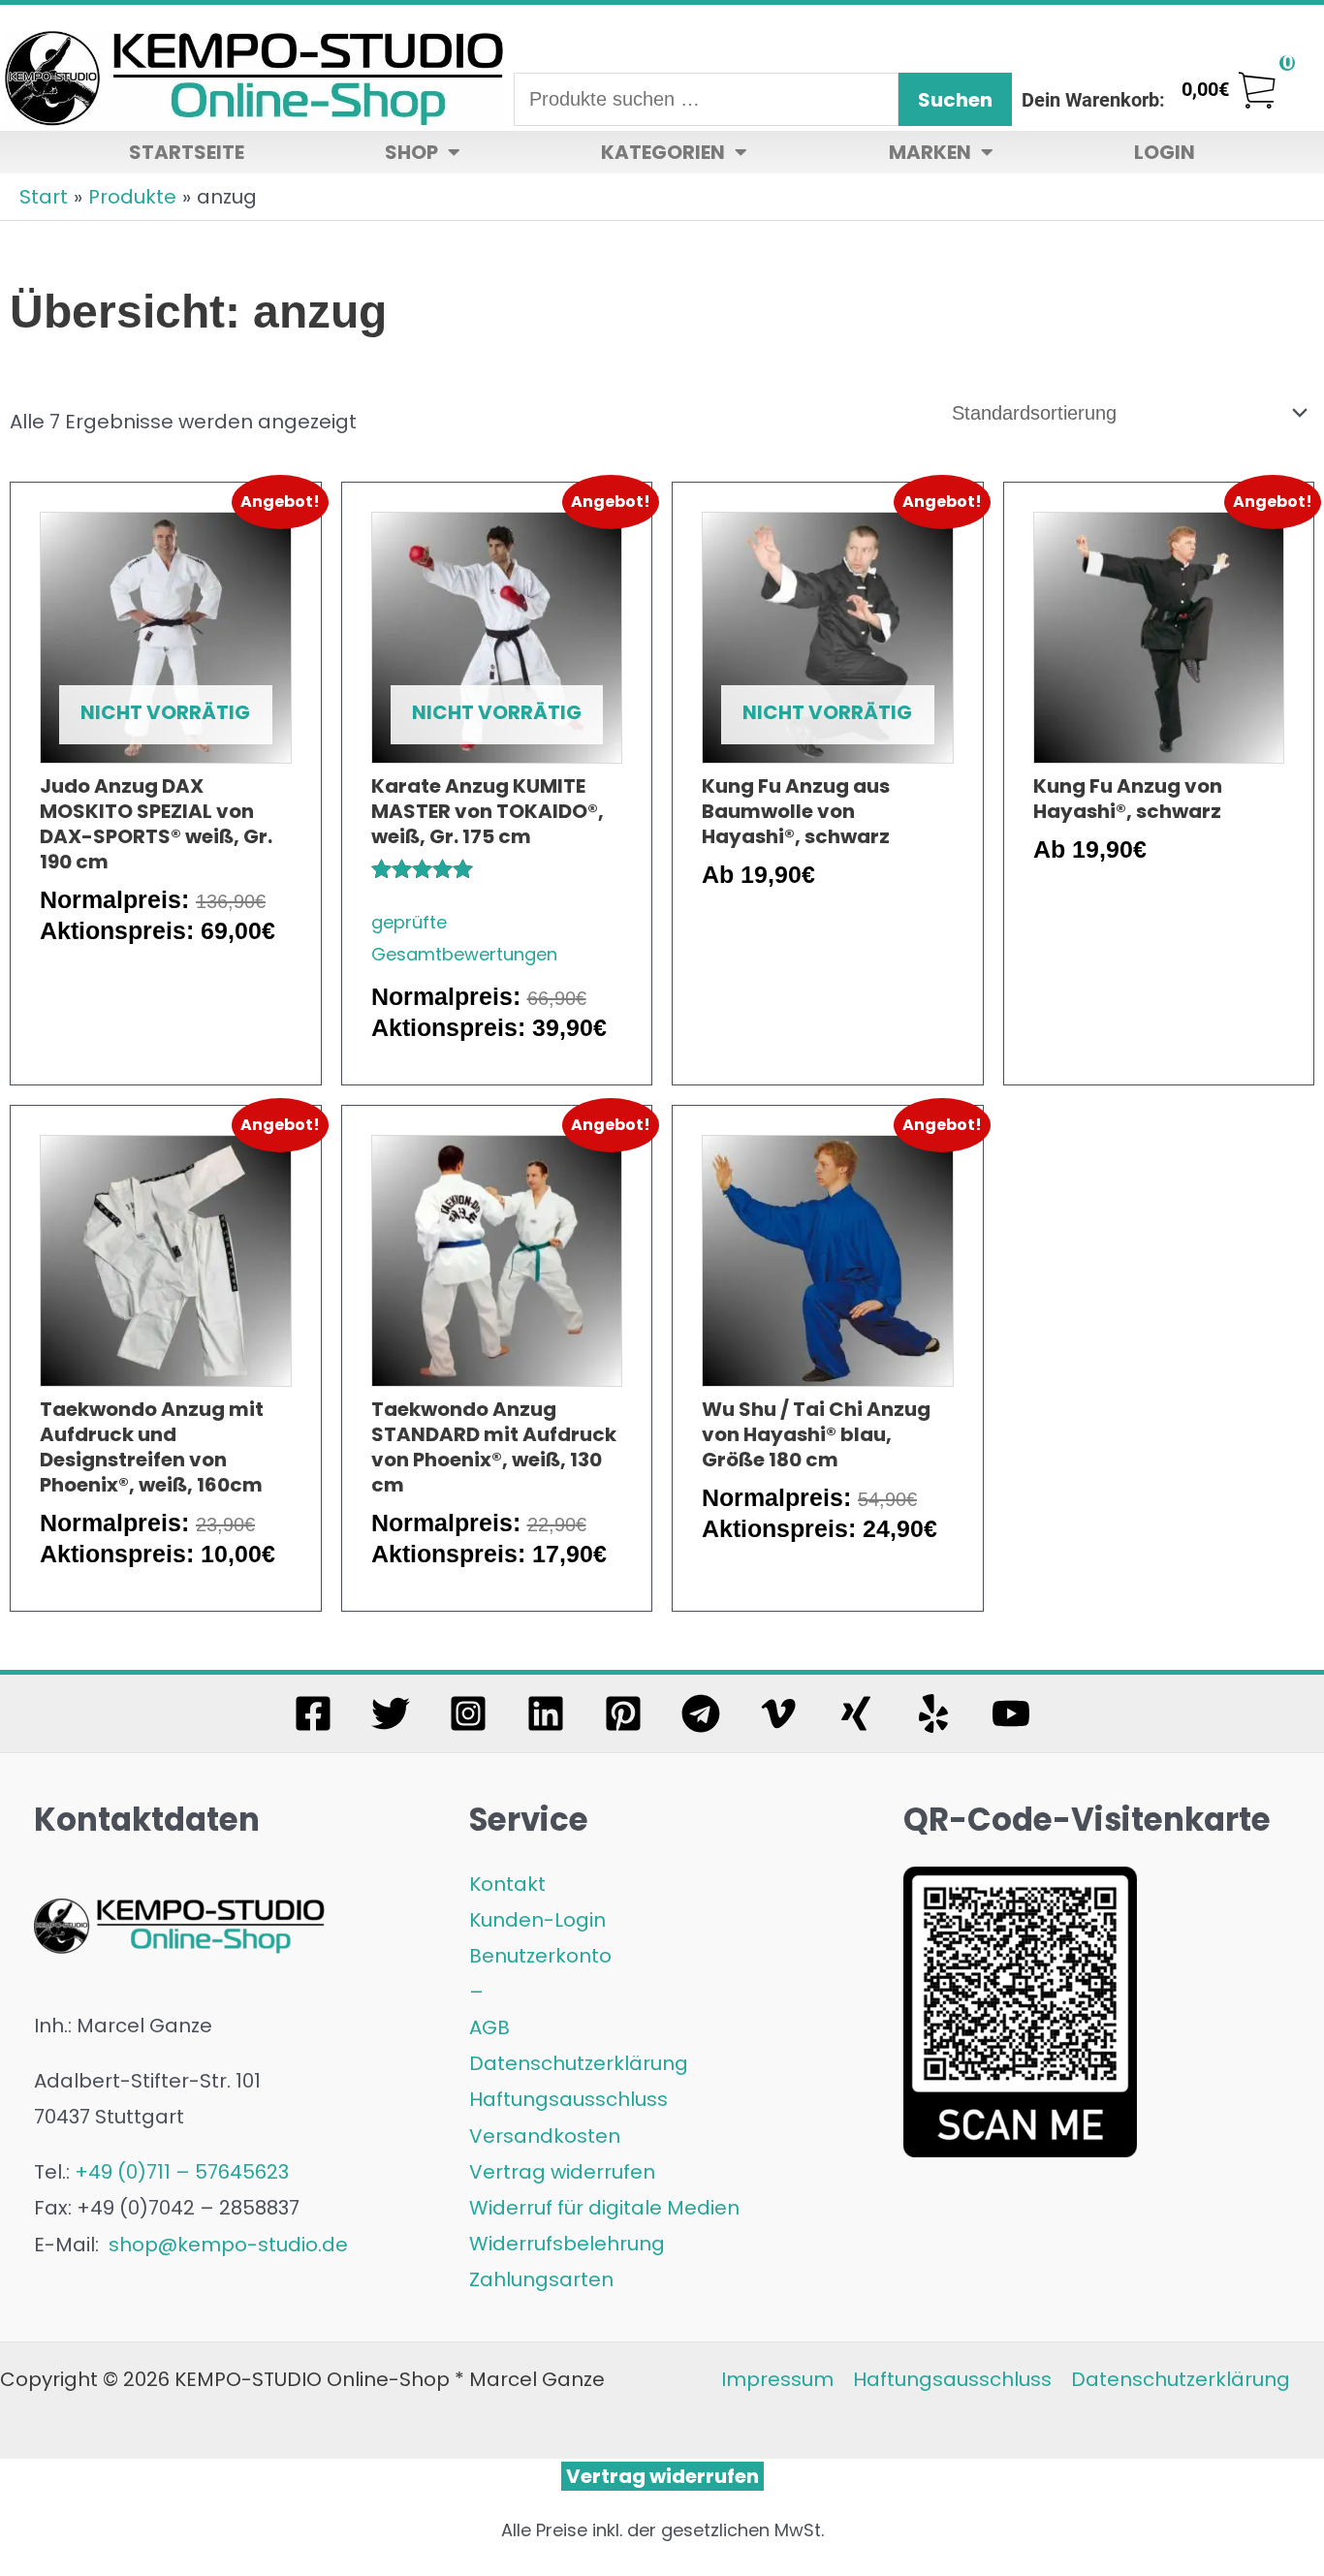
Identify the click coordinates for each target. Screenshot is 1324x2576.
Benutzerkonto (540, 1956)
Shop (411, 152)
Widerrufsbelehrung (567, 2244)
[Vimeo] (778, 1713)
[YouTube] (1011, 1713)
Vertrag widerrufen (562, 2172)
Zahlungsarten (541, 2279)
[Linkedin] (546, 1713)
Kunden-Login (537, 1920)
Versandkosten (545, 2136)
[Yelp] (933, 1713)
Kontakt (507, 1884)
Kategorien (663, 152)
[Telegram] (701, 1713)
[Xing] (856, 1713)
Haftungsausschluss (568, 2099)
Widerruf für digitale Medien (604, 2208)
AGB (489, 2027)
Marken (930, 152)
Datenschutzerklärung (579, 2063)
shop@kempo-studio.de (226, 2245)
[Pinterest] (623, 1713)
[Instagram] (468, 1713)
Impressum (777, 2379)
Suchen (955, 100)
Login (1165, 152)
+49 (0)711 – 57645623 (182, 2172)
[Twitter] (391, 1713)
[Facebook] (313, 1713)
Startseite (187, 152)
